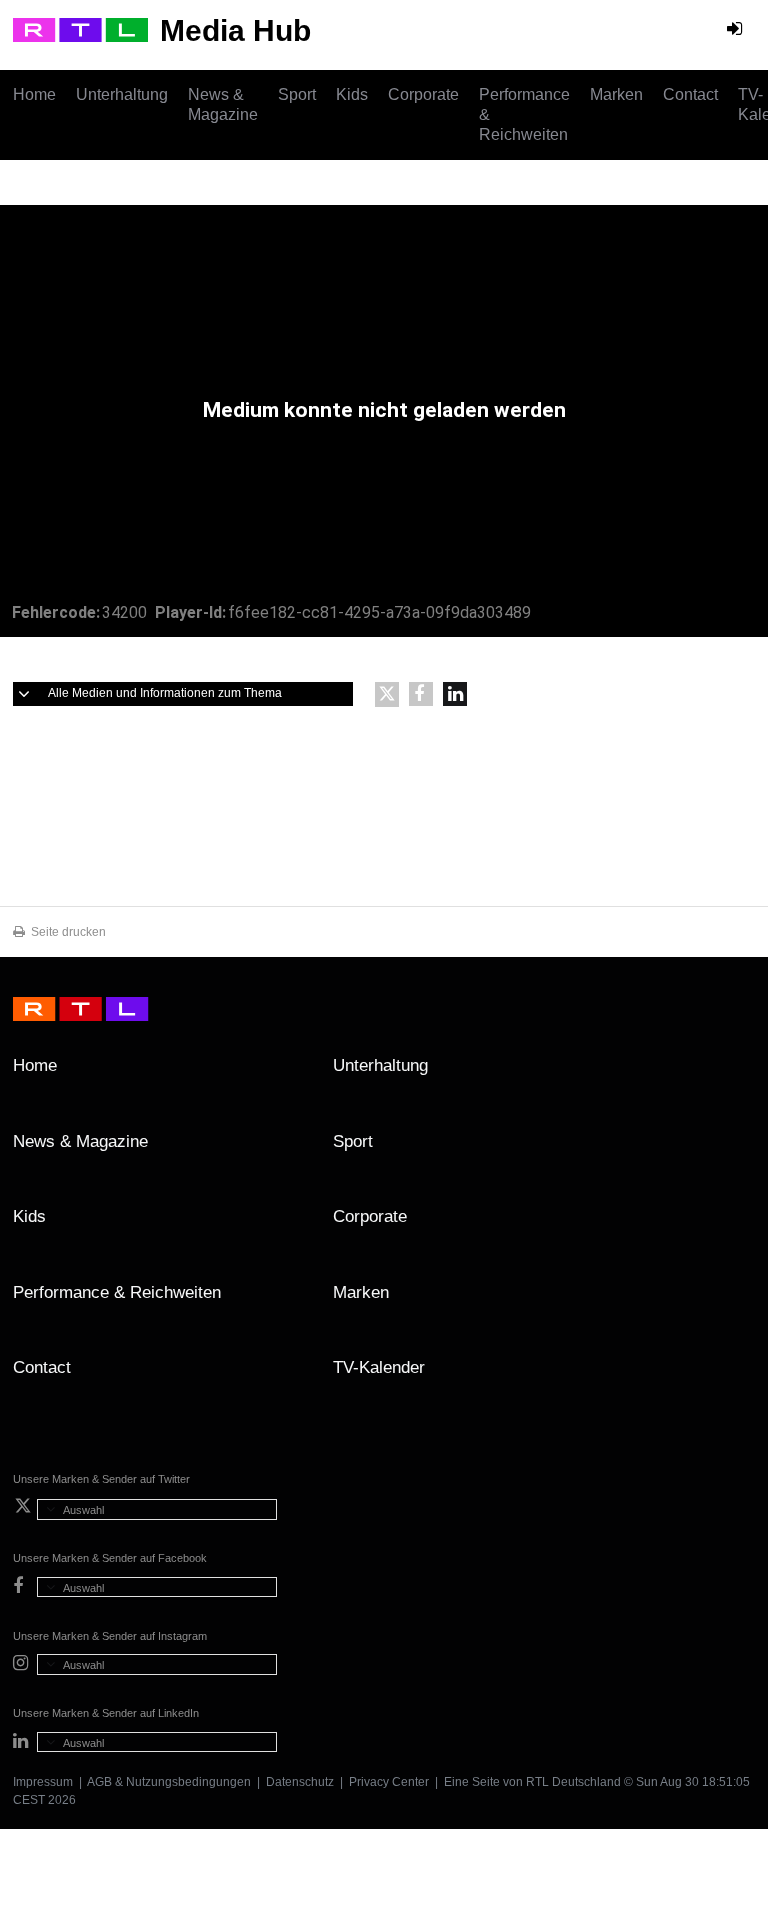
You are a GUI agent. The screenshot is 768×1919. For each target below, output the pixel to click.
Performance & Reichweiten (524, 114)
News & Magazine (223, 104)
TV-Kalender (379, 1367)
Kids (352, 94)
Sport (297, 94)
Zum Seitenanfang (735, 1073)
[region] (384, 421)
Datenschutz (300, 1782)
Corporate (423, 94)
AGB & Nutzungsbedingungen (169, 1782)
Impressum (43, 1782)
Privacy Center (389, 1782)
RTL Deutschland (573, 1782)
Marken (616, 94)
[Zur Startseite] (80, 30)
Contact (690, 94)
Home (34, 94)
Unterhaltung (122, 94)
